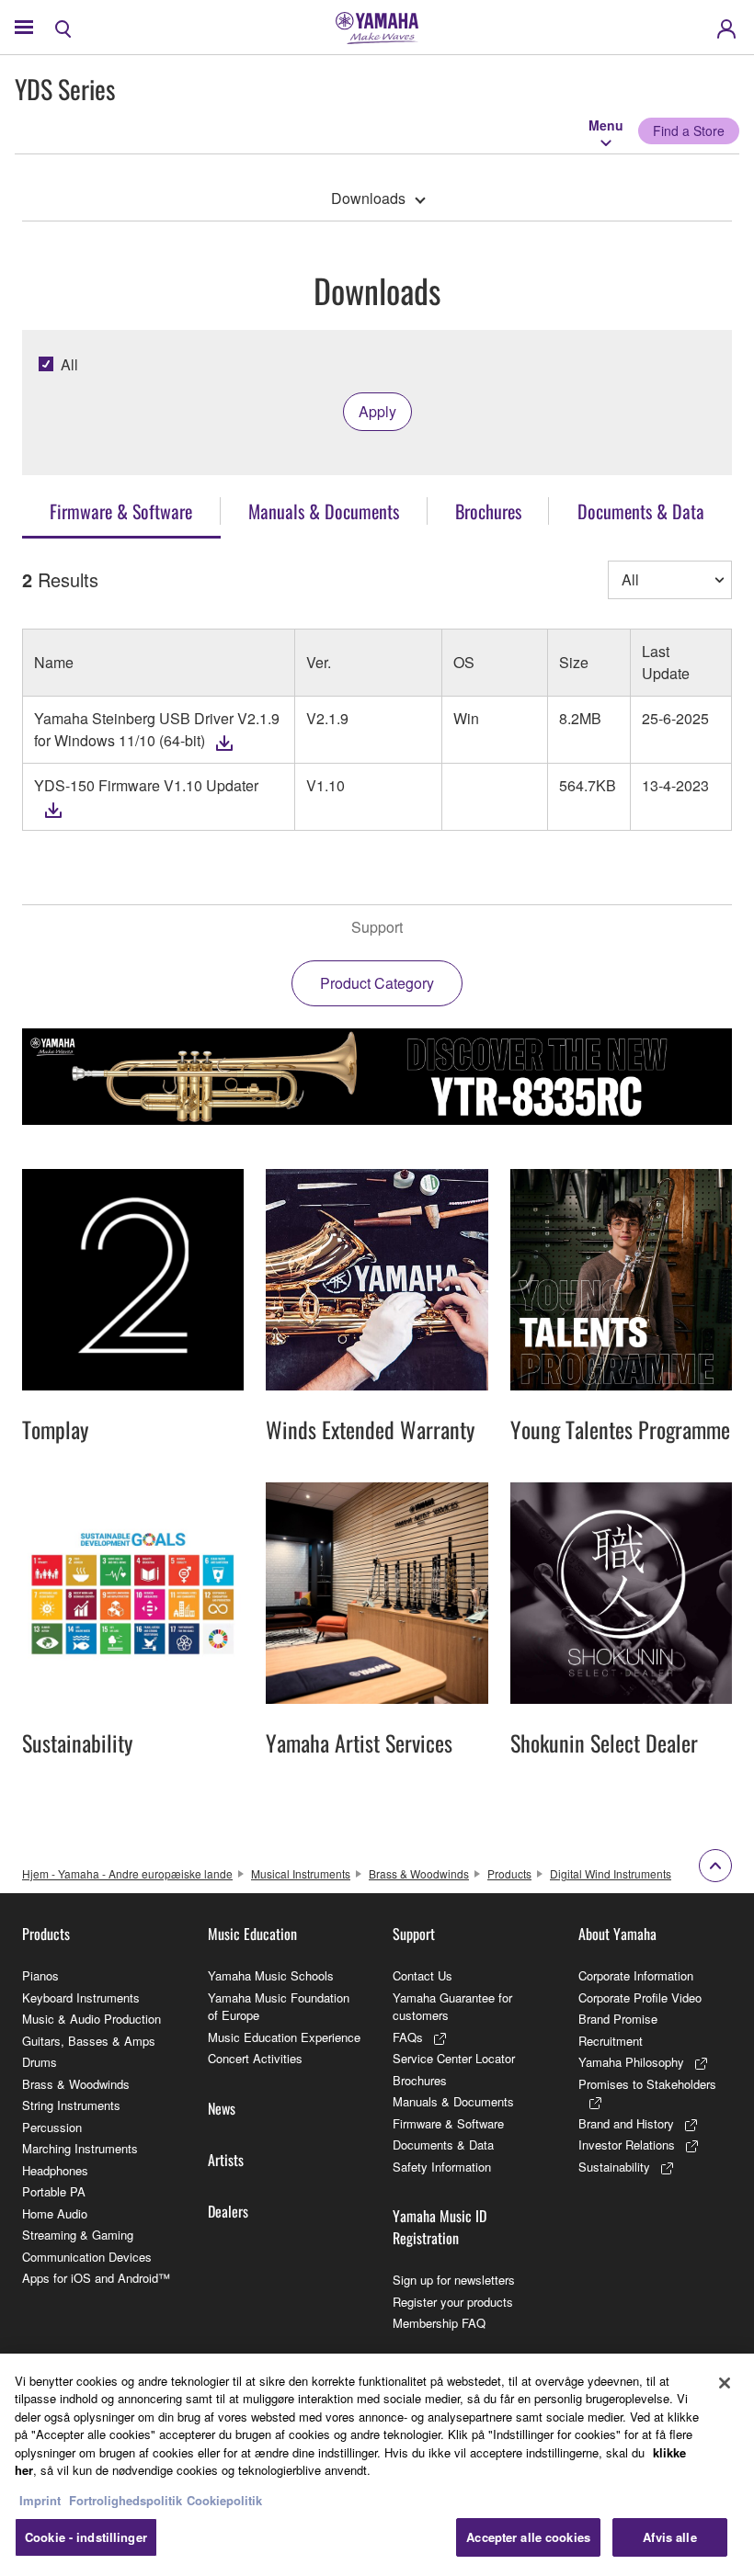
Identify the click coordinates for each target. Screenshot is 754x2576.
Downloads (368, 198)
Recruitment (611, 2041)
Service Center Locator (454, 2058)
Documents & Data (443, 2145)
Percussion (52, 2127)
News (222, 2108)
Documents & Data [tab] (641, 511)
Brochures (420, 2080)
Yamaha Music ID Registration (440, 2227)
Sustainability (614, 2167)
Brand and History (626, 2123)
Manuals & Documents (453, 2101)
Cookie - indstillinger (86, 2537)
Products (509, 1873)
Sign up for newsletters (454, 2280)
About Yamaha (617, 1934)
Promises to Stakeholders (647, 2084)
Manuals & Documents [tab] (324, 511)
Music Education (252, 1934)
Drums (40, 2062)
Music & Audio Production (91, 2019)
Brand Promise (618, 2019)
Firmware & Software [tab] (121, 511)
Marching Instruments (80, 2148)
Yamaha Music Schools (271, 1975)
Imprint (40, 2500)
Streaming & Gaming (78, 2235)
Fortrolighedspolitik (126, 2500)
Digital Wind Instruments (611, 1873)
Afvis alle (669, 2537)
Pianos (40, 1975)
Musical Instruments (301, 1873)
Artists (226, 2160)
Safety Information (442, 2167)
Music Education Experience (284, 2037)
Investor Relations (627, 2145)
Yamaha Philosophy (631, 2062)
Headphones (55, 2170)
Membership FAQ (439, 2323)
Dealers (228, 2211)
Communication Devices (87, 2257)
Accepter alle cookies (528, 2537)
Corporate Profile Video (640, 1997)
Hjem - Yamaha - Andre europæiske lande (127, 1873)
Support (414, 1934)
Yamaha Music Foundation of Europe (279, 2007)
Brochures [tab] (488, 511)
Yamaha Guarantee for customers (452, 2007)
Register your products (453, 2302)
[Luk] (725, 2383)
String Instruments (71, 2105)
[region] (377, 2465)
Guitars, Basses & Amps (89, 2041)
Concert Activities (255, 2058)
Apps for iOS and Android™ (96, 2278)
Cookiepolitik (224, 2500)
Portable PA (54, 2191)
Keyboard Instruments (81, 1997)
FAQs (408, 2037)
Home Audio (55, 2213)
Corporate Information (636, 1975)
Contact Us (423, 1975)
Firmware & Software (448, 2123)
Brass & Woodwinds (419, 1873)
